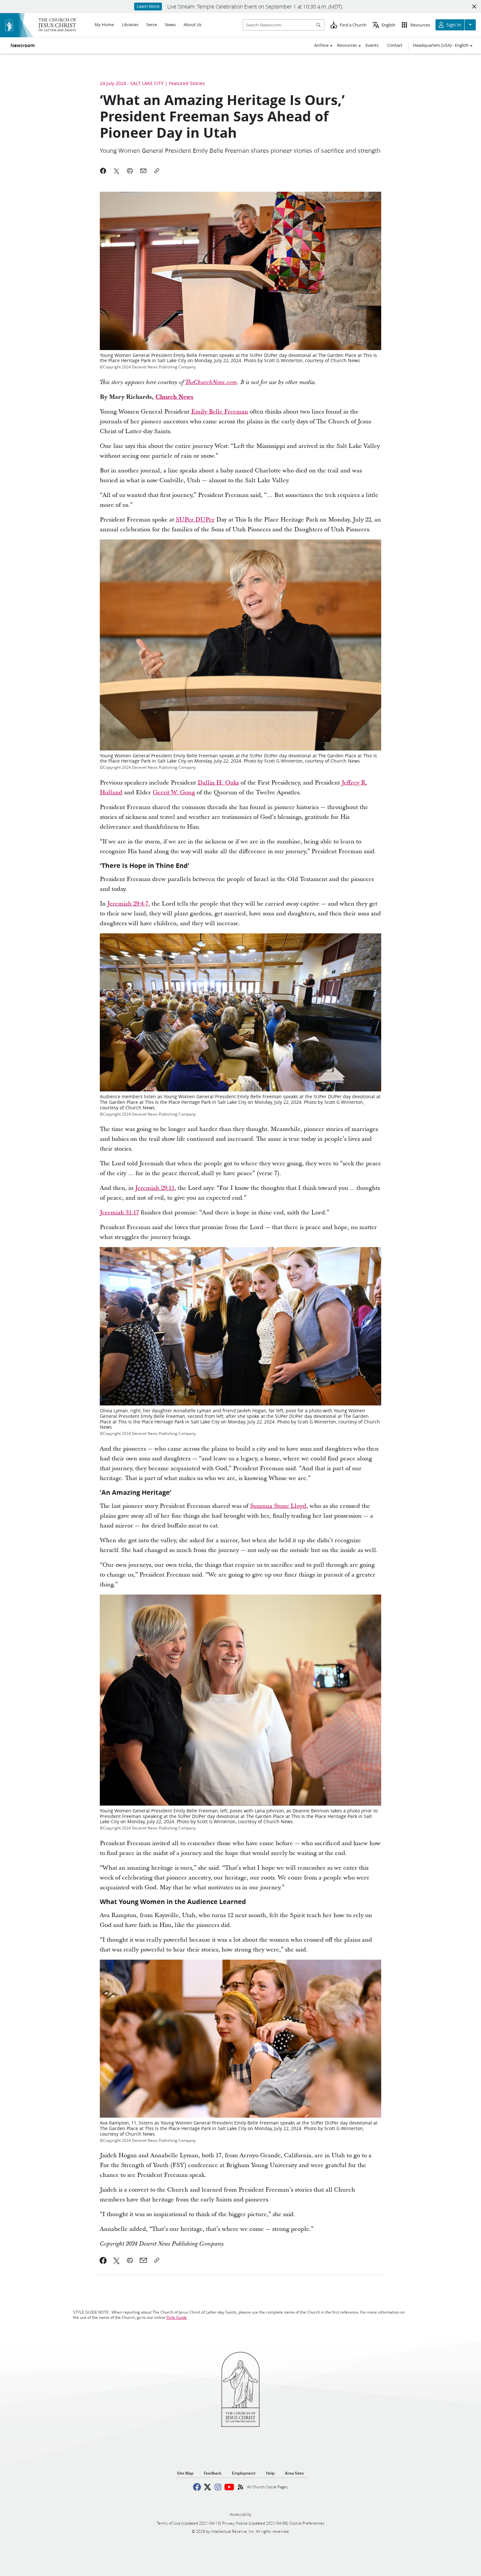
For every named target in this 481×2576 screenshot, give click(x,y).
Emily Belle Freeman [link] (220, 412)
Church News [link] (174, 397)
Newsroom (23, 45)
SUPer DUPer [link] (195, 520)
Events (372, 45)
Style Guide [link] (177, 2317)
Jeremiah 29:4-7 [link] (128, 904)
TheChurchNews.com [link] (211, 382)
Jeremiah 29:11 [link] (155, 1188)
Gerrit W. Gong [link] (174, 793)
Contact (395, 45)
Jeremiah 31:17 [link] (119, 1213)
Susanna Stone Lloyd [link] (278, 1506)
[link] (103, 2260)
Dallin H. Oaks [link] (218, 783)
